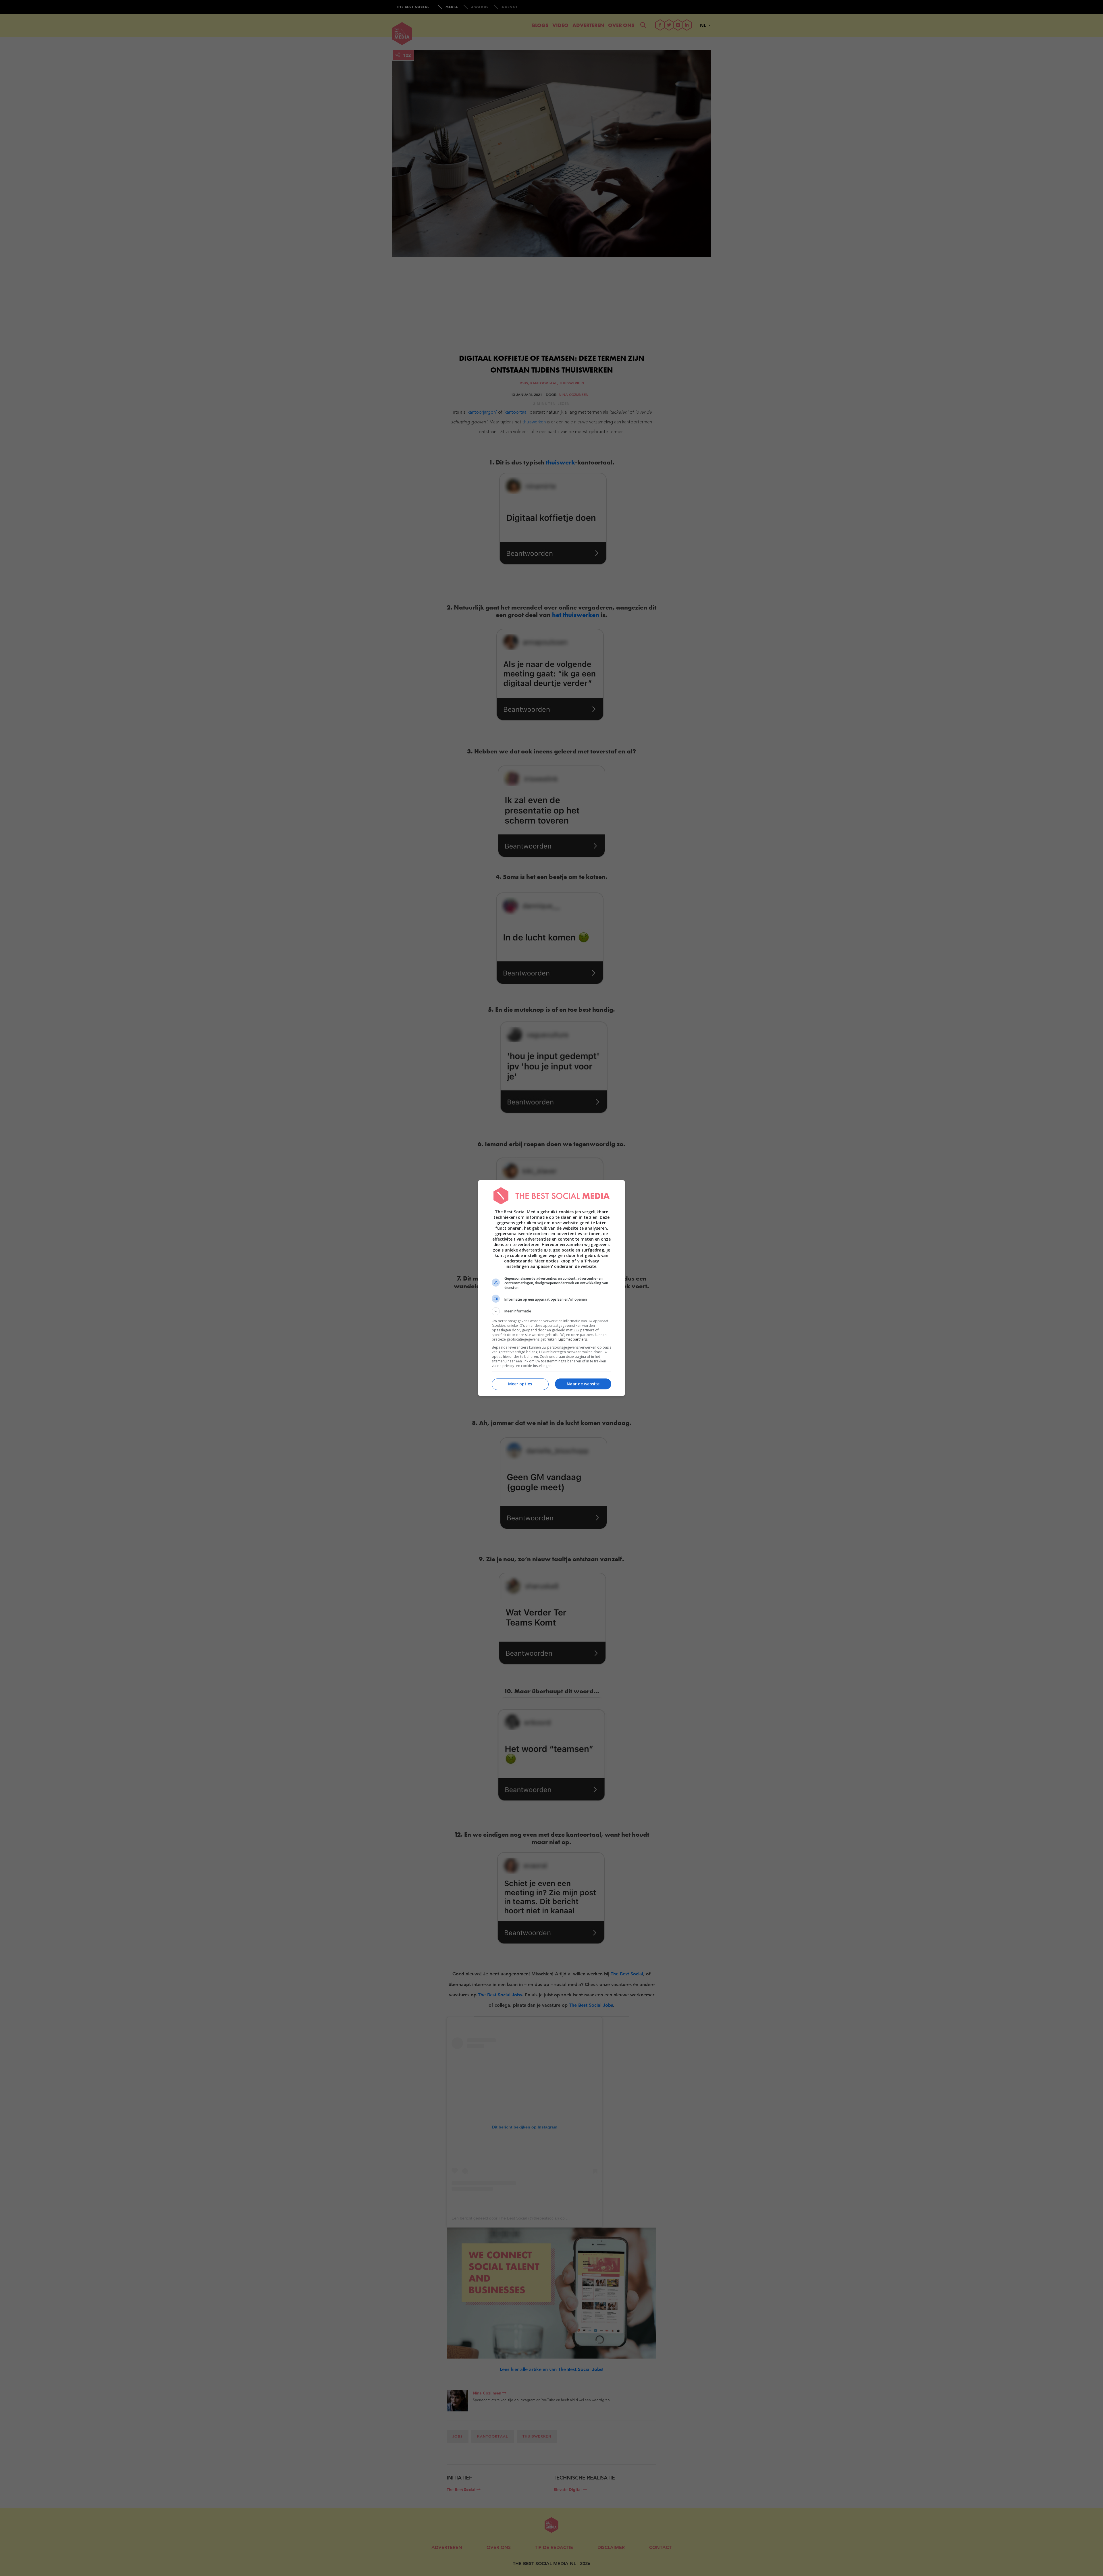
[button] (551, 1311)
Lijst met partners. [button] (573, 1339)
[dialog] (551, 1288)
